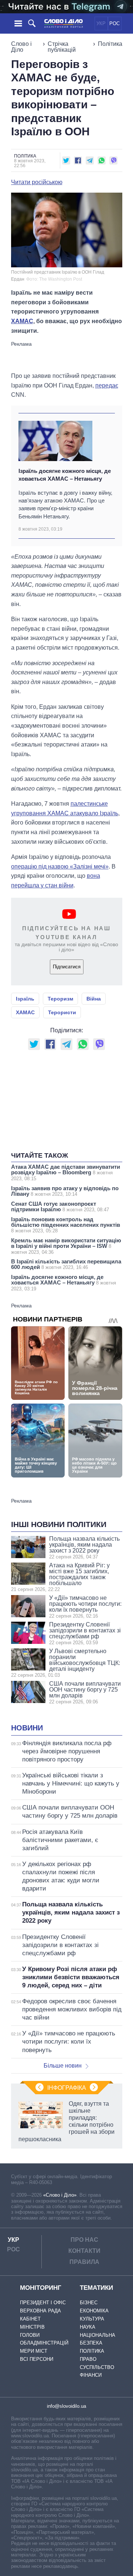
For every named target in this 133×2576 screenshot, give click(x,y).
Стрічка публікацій (62, 47)
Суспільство (97, 2367)
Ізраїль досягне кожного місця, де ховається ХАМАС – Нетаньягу (65, 475)
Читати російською (37, 182)
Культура (92, 2319)
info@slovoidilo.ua (66, 2406)
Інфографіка (67, 2088)
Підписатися (67, 967)
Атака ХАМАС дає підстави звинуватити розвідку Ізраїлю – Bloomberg (66, 1172)
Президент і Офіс (43, 2303)
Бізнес (89, 2303)
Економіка (94, 2311)
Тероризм (60, 999)
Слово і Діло (21, 47)
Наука (88, 2327)
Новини (27, 1728)
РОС (115, 23)
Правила (84, 2262)
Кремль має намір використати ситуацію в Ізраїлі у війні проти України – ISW (66, 1246)
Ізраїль (25, 999)
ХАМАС (22, 321)
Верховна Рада (40, 2311)
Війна (94, 999)
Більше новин (63, 2066)
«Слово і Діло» (60, 2195)
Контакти (84, 2251)
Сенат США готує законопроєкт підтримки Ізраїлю (60, 1206)
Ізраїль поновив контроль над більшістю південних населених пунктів (66, 1225)
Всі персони (37, 2359)
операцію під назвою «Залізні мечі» (60, 866)
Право (88, 2359)
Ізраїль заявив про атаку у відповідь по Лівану (65, 1191)
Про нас (84, 2240)
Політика (110, 44)
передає (107, 385)
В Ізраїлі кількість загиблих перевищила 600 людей (66, 1264)
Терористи (62, 1012)
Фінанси (91, 2375)
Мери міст (34, 2351)
